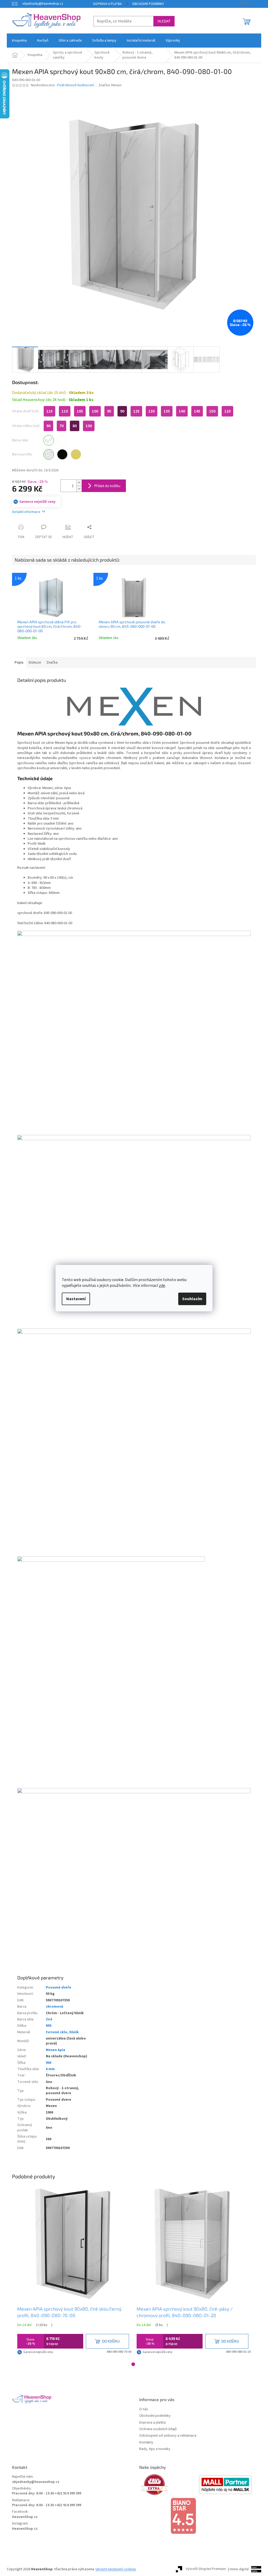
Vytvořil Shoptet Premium (206, 2569)
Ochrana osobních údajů (158, 2429)
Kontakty (146, 2443)
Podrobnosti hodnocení (76, 85)
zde (162, 1286)
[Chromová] (49, 454)
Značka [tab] (52, 662)
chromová (54, 2007)
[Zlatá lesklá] (76, 454)
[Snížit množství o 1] (79, 489)
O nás (144, 2409)
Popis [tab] (19, 662)
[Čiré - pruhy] (62, 440)
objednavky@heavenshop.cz (36, 2482)
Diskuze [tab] (35, 662)
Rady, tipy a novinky (155, 2449)
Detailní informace (26, 512)
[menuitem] (19, 41)
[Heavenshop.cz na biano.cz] (198, 2516)
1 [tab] (133, 2364)
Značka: (110, 85)
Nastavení (76, 1299)
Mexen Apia (55, 2050)
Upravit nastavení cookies (116, 2569)
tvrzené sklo (57, 2032)
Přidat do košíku (107, 486)
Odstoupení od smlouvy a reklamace (168, 2436)
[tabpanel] (74, 2272)
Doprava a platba (107, 4)
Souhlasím (192, 1299)
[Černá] (62, 454)
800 (49, 2026)
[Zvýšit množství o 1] (79, 483)
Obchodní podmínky (148, 4)
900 (49, 2063)
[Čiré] (49, 440)
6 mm (50, 2069)
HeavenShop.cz (25, 2517)
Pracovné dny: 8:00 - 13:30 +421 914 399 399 (47, 2494)
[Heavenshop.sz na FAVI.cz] (169, 2485)
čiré (49, 2019)
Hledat (164, 21)
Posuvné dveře (58, 1987)
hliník (74, 2032)
